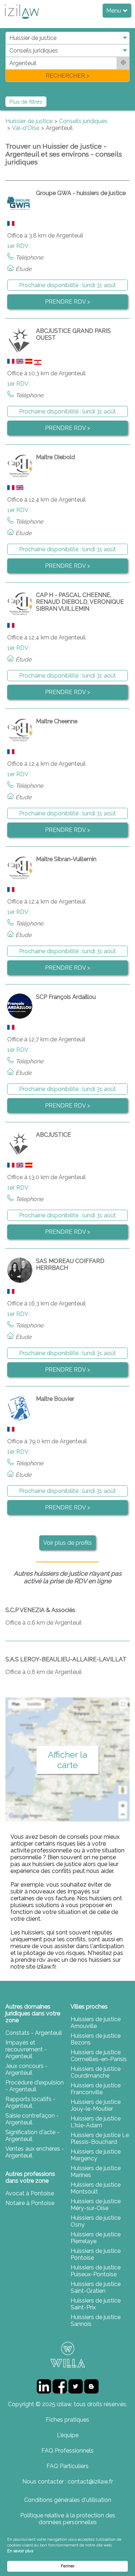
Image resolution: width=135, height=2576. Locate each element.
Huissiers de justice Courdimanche (96, 2072)
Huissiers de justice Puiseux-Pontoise (96, 2271)
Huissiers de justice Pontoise (96, 2254)
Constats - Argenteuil (34, 2033)
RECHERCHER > (67, 76)
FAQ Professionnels (67, 2451)
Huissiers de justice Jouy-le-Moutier (96, 2105)
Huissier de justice (29, 121)
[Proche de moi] (123, 63)
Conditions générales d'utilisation (68, 2500)
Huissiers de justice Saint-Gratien (96, 2287)
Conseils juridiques (83, 121)
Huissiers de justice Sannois (96, 2321)
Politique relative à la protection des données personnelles (68, 2519)
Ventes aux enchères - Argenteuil (35, 2152)
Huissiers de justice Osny (96, 2221)
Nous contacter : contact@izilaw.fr (68, 2482)
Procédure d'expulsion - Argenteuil (35, 2086)
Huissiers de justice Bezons (96, 2039)
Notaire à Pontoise (30, 2203)
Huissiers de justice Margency (96, 2155)
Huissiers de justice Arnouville (96, 2023)
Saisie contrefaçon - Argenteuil (32, 2119)
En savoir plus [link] (20, 2551)
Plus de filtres (26, 102)
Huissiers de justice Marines (96, 2172)
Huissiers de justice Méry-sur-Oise (96, 2205)
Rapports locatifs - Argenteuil (30, 2102)
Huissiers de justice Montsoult (96, 2188)
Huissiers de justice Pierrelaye (96, 2238)
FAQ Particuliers (67, 2466)
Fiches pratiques (67, 2420)
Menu (114, 11)
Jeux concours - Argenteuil (26, 2069)
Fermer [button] (68, 2566)
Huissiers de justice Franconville (96, 2089)
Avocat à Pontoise (30, 2193)
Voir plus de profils (67, 1543)
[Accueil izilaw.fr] (22, 21)
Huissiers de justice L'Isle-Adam (96, 2122)
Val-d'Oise (26, 128)
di (8, 57)
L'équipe (68, 2435)
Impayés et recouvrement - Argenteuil (26, 2049)
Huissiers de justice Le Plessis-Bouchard (100, 2138)
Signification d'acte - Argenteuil (32, 2136)
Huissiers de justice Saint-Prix (96, 2304)
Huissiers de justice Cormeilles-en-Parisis (99, 2056)
